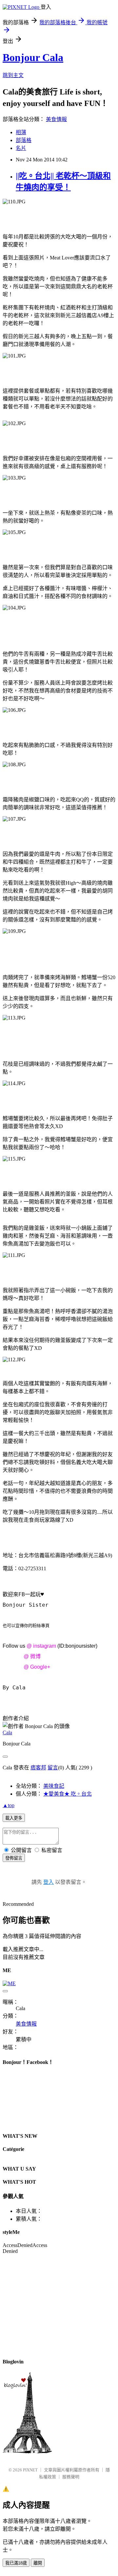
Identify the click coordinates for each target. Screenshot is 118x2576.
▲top (9, 1805)
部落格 (24, 140)
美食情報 (56, 119)
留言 (53, 1768)
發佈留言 (14, 1858)
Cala (7, 1732)
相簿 (21, 132)
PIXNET (30, 2470)
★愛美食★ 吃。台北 (68, 1794)
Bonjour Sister (26, 1605)
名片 (21, 148)
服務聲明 (71, 2477)
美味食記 (54, 1786)
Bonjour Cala (33, 57)
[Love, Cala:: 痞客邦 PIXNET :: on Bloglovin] (27, 2452)
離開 (38, 2563)
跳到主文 (13, 75)
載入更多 (14, 1818)
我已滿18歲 (16, 2563)
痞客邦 (38, 1768)
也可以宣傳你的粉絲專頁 (26, 1626)
